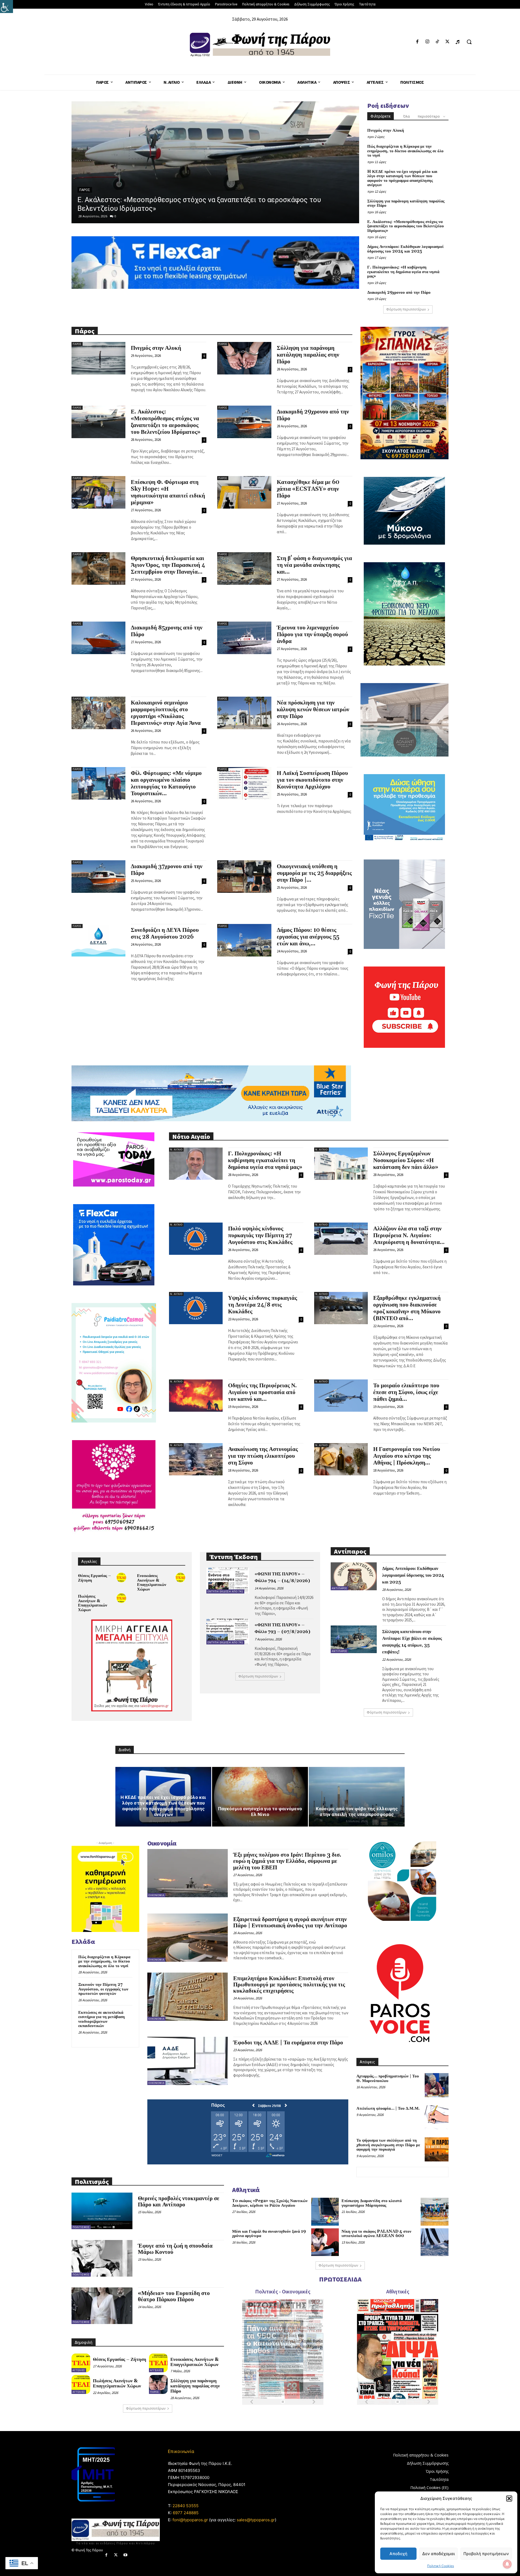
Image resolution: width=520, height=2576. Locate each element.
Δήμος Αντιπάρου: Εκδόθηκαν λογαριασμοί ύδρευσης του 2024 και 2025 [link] (193, 208)
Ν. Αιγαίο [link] (176, 1150)
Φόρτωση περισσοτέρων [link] (406, 309)
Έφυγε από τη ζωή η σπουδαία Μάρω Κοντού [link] (175, 2249)
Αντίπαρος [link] (88, 199)
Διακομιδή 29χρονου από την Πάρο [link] (399, 292)
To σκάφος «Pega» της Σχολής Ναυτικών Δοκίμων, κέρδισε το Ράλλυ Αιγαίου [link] (270, 2203)
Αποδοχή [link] (398, 2554)
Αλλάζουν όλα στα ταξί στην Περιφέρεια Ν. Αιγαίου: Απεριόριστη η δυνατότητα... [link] (409, 1236)
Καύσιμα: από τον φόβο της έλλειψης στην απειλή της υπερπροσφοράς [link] (357, 1811)
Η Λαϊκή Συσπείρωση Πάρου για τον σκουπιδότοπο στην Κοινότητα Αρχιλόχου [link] (312, 780)
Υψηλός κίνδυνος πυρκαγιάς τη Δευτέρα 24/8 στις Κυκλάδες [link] (263, 1305)
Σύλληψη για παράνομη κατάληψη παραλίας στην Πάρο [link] (406, 203)
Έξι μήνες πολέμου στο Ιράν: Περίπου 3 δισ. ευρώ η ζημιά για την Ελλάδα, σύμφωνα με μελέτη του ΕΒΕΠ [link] (287, 1861)
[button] (509, 2499)
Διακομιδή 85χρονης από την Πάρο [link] (167, 631)
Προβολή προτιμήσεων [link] (486, 2554)
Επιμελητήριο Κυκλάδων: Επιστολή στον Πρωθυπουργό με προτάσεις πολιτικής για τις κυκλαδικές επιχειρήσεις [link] (289, 1985)
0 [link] (115, 216)
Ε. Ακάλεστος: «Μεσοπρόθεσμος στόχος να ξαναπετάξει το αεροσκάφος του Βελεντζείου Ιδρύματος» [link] (406, 226)
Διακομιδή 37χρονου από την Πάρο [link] (167, 870)
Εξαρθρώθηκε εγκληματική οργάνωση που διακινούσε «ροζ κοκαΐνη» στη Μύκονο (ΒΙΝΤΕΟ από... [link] (407, 1308)
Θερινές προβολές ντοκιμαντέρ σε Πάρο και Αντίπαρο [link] (179, 2202)
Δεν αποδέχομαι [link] (438, 2554)
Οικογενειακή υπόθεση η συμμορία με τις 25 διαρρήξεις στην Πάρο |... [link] (314, 873)
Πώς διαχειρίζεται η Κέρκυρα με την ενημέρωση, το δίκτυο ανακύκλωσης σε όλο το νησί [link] (405, 151)
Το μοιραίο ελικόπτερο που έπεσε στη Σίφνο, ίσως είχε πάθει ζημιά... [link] (406, 1392)
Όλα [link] (407, 116)
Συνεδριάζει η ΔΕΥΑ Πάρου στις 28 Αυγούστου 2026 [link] (165, 934)
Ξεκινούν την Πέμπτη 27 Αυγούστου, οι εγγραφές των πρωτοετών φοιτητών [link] (103, 1989)
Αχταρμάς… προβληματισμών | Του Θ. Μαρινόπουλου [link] (388, 2079)
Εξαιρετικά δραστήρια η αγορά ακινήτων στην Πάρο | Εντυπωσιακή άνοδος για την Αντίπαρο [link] (290, 1923)
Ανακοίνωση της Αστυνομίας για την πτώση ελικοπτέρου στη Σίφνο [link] (263, 1456)
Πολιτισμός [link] (81, 2227)
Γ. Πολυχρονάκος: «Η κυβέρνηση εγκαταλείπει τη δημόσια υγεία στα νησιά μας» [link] (403, 272)
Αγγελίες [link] (79, 2370)
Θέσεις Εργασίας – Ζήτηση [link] (95, 1578)
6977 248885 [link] (186, 2513)
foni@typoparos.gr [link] (190, 2520)
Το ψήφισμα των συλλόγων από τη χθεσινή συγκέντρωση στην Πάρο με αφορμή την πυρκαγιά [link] (388, 2145)
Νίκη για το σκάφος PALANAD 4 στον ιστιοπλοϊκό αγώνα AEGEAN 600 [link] (376, 2234)
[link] (6, 7)
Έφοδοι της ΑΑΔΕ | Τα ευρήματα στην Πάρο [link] (288, 2043)
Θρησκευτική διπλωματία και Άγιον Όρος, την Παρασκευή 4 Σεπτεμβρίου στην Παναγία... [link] (168, 565)
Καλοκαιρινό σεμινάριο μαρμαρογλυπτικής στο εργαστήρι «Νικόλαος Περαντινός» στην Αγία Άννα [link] (166, 713)
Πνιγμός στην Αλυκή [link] (386, 130)
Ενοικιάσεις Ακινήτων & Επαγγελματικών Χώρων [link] (152, 1583)
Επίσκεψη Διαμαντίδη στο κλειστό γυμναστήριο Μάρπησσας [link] (372, 2203)
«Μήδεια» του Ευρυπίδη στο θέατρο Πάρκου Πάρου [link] (174, 2297)
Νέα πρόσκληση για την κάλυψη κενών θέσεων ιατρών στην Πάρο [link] (313, 710)
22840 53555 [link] (186, 2506)
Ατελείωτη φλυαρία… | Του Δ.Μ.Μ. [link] (388, 2108)
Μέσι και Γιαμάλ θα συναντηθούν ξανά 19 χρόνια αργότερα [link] (269, 2234)
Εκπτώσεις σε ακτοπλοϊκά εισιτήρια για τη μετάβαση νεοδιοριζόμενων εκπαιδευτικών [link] (102, 2019)
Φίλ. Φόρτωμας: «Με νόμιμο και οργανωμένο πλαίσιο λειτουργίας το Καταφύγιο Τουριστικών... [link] (166, 783)
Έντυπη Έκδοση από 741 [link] (225, 1591)
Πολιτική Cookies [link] (441, 2566)
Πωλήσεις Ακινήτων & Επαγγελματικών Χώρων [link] (93, 1603)
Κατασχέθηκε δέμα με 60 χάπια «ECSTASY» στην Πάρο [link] (308, 489)
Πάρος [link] (77, 344)
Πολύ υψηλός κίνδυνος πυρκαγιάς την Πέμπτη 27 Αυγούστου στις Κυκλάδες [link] (260, 1236)
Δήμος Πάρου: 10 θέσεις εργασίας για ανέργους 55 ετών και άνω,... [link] (308, 937)
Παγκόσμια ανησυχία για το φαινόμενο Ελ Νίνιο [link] (260, 1811)
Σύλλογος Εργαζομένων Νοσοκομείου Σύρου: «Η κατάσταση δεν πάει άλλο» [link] (406, 1161)
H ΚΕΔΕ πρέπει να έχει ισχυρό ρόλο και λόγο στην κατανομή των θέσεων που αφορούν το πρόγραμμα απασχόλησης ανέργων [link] (402, 178)
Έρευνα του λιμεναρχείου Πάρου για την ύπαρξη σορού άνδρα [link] (312, 635)
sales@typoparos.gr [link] (256, 2520)
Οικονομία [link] (156, 1895)
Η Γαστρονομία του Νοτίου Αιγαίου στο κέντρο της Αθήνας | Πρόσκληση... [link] (407, 1456)
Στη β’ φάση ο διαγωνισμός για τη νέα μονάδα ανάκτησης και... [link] (314, 565)
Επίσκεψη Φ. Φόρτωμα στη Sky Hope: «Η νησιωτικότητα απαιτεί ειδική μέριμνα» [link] (168, 492)
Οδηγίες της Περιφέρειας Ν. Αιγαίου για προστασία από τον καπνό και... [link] (262, 1392)
